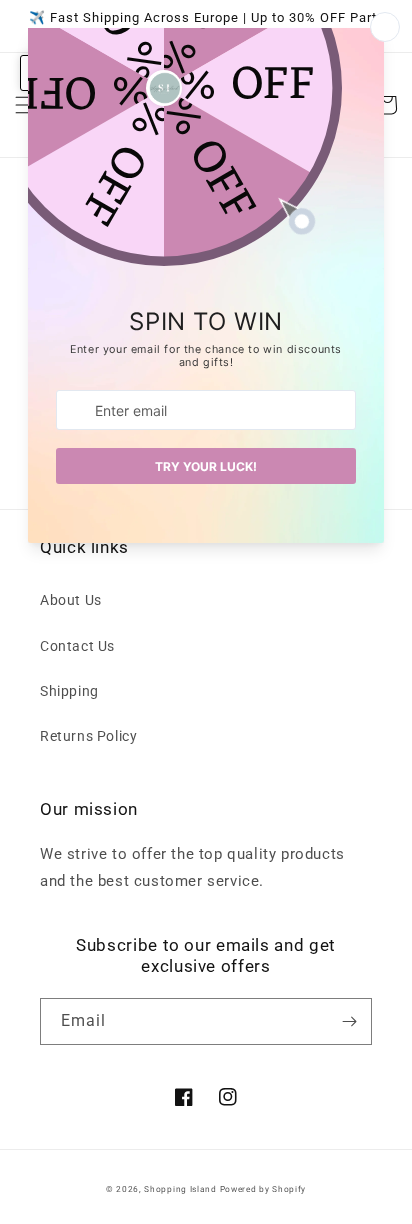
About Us (71, 600)
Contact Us (77, 646)
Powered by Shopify (263, 1189)
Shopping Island (180, 1189)
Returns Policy (88, 736)
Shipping (69, 691)
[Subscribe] (349, 1021)
